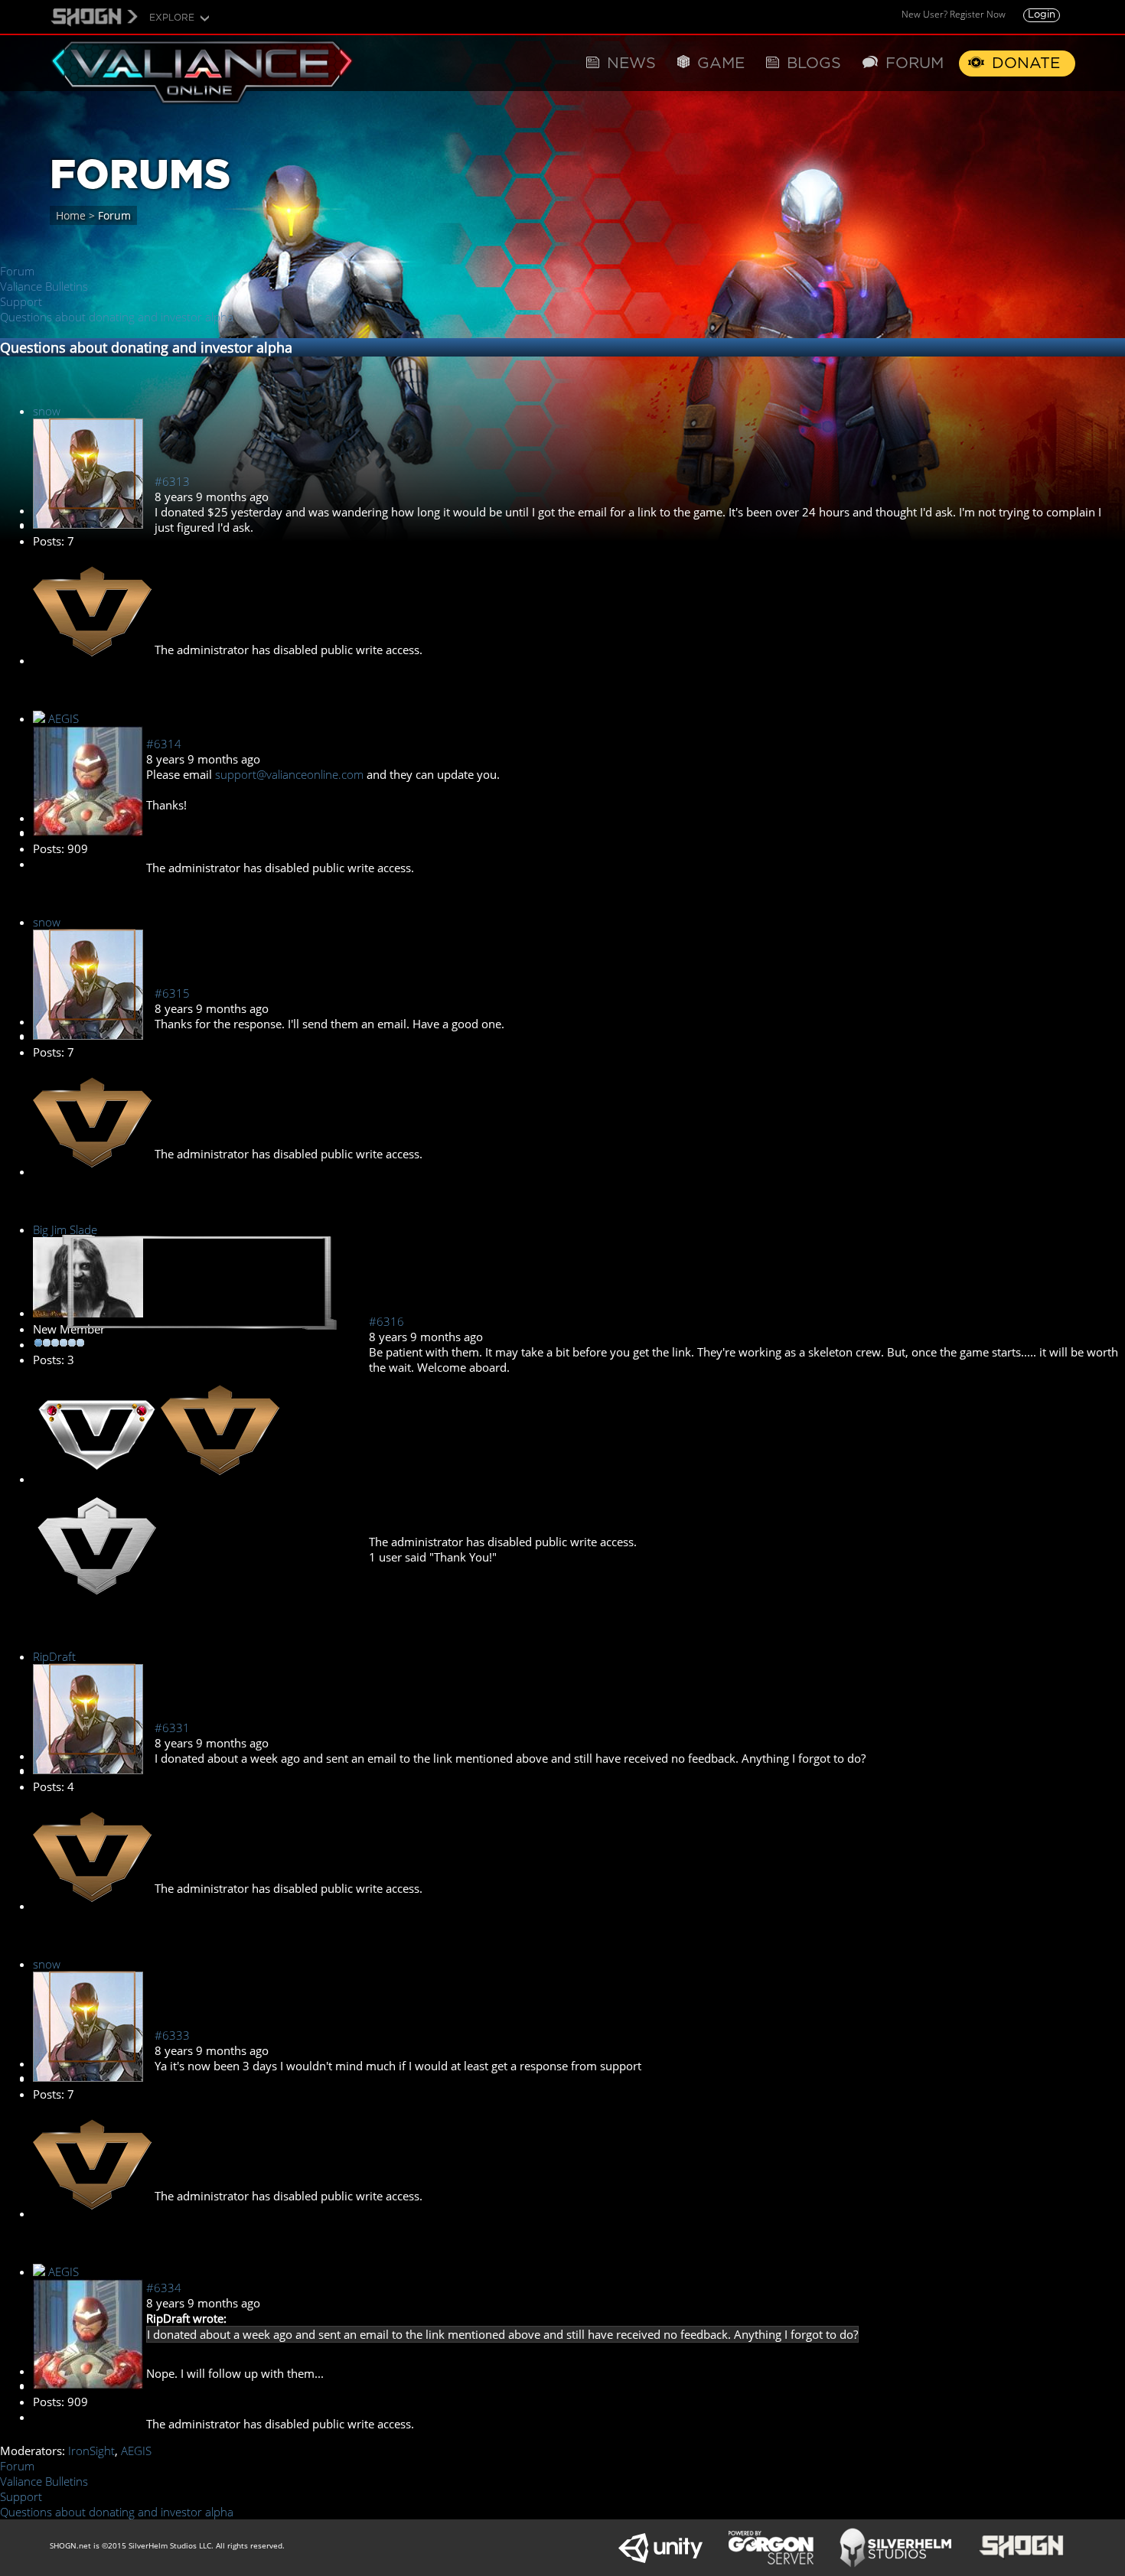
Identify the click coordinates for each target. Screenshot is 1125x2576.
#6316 (386, 1321)
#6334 (164, 2288)
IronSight (91, 2451)
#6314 (164, 744)
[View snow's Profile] (88, 524)
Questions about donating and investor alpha (117, 317)
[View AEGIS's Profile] (88, 832)
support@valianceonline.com (289, 774)
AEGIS (64, 718)
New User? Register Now (954, 14)
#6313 (172, 481)
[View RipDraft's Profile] (88, 1770)
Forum (17, 271)
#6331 (172, 1728)
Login (1042, 15)
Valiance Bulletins (44, 286)
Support (21, 301)
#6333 (172, 2035)
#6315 (172, 993)
